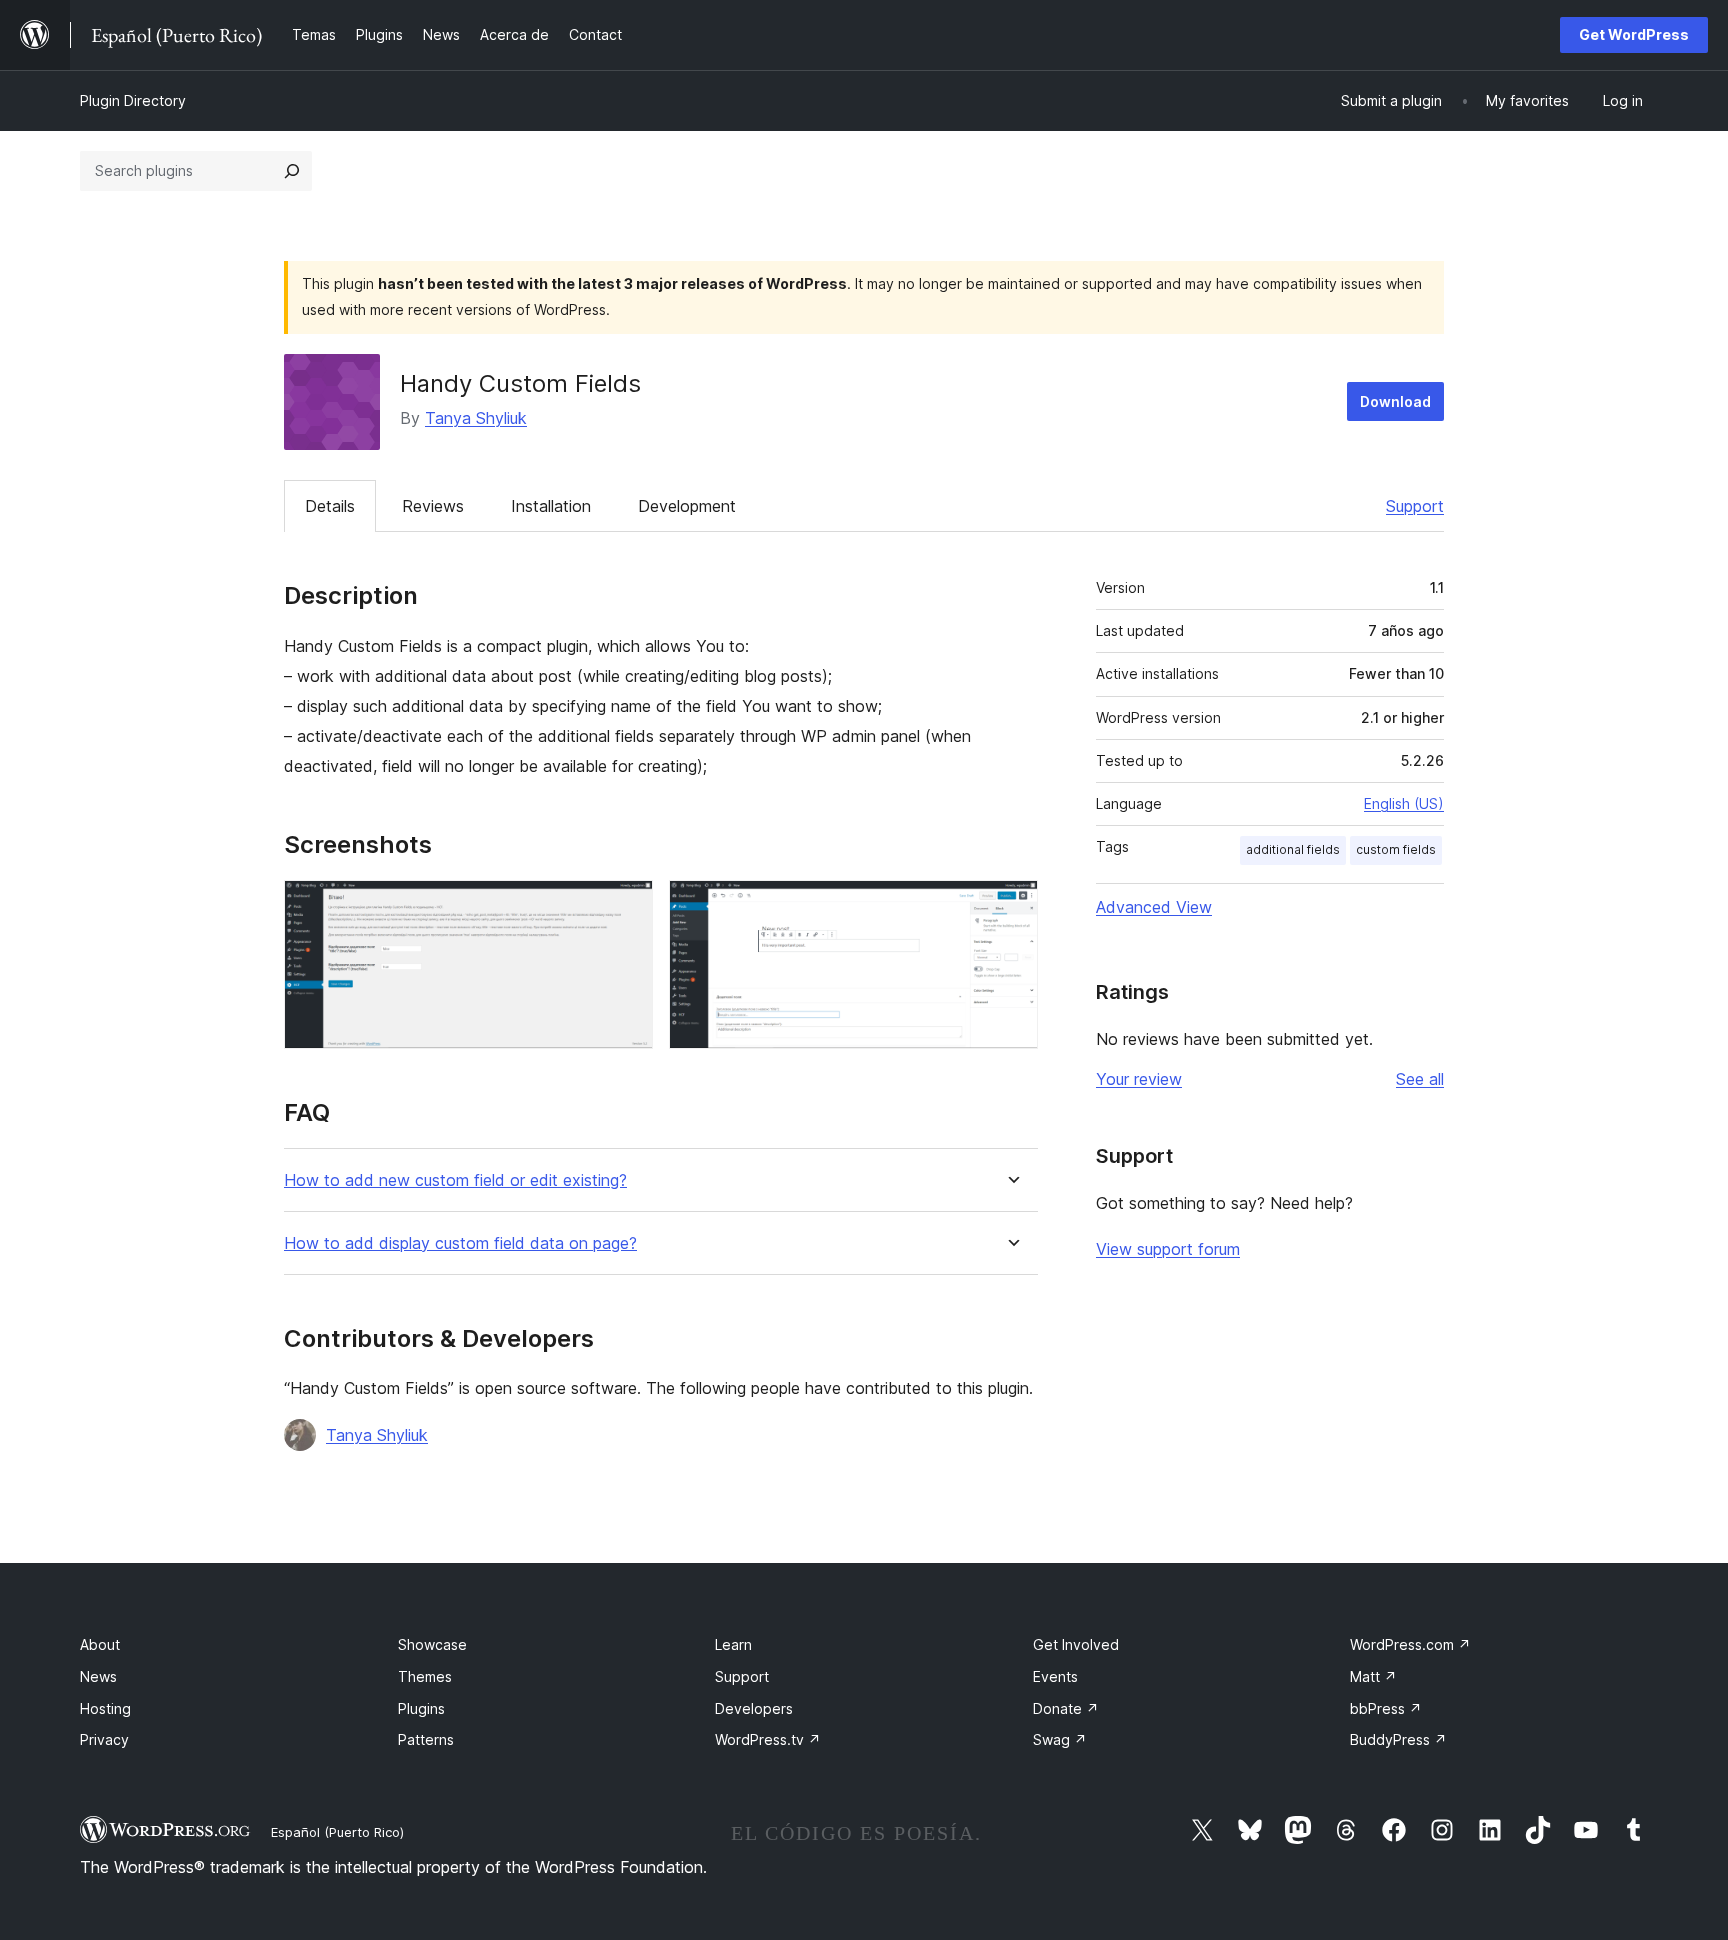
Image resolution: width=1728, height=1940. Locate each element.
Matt (1373, 1676)
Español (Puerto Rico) (337, 1832)
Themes (425, 1676)
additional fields (1293, 849)
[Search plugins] (292, 171)
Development (687, 506)
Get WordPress (1634, 34)
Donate (1066, 1708)
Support (1415, 506)
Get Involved (1076, 1644)
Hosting (105, 1708)
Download (1395, 401)
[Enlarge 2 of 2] (1011, 907)
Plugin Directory (133, 100)
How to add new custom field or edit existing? (455, 1180)
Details (330, 506)
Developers (754, 1708)
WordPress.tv (768, 1739)
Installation (551, 506)
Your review (1139, 1079)
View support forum (1168, 1249)
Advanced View (1154, 907)
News (98, 1676)
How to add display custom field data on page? (460, 1243)
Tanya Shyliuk (476, 418)
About (100, 1644)
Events (1055, 1676)
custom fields (1396, 849)
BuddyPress (1398, 1739)
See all (1420, 1079)
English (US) (1404, 803)
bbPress (1386, 1708)
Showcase (432, 1644)
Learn (733, 1644)
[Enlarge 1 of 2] (626, 907)
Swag (1060, 1739)
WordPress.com (1410, 1644)
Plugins (421, 1708)
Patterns (426, 1739)
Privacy (104, 1739)
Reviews (433, 506)
